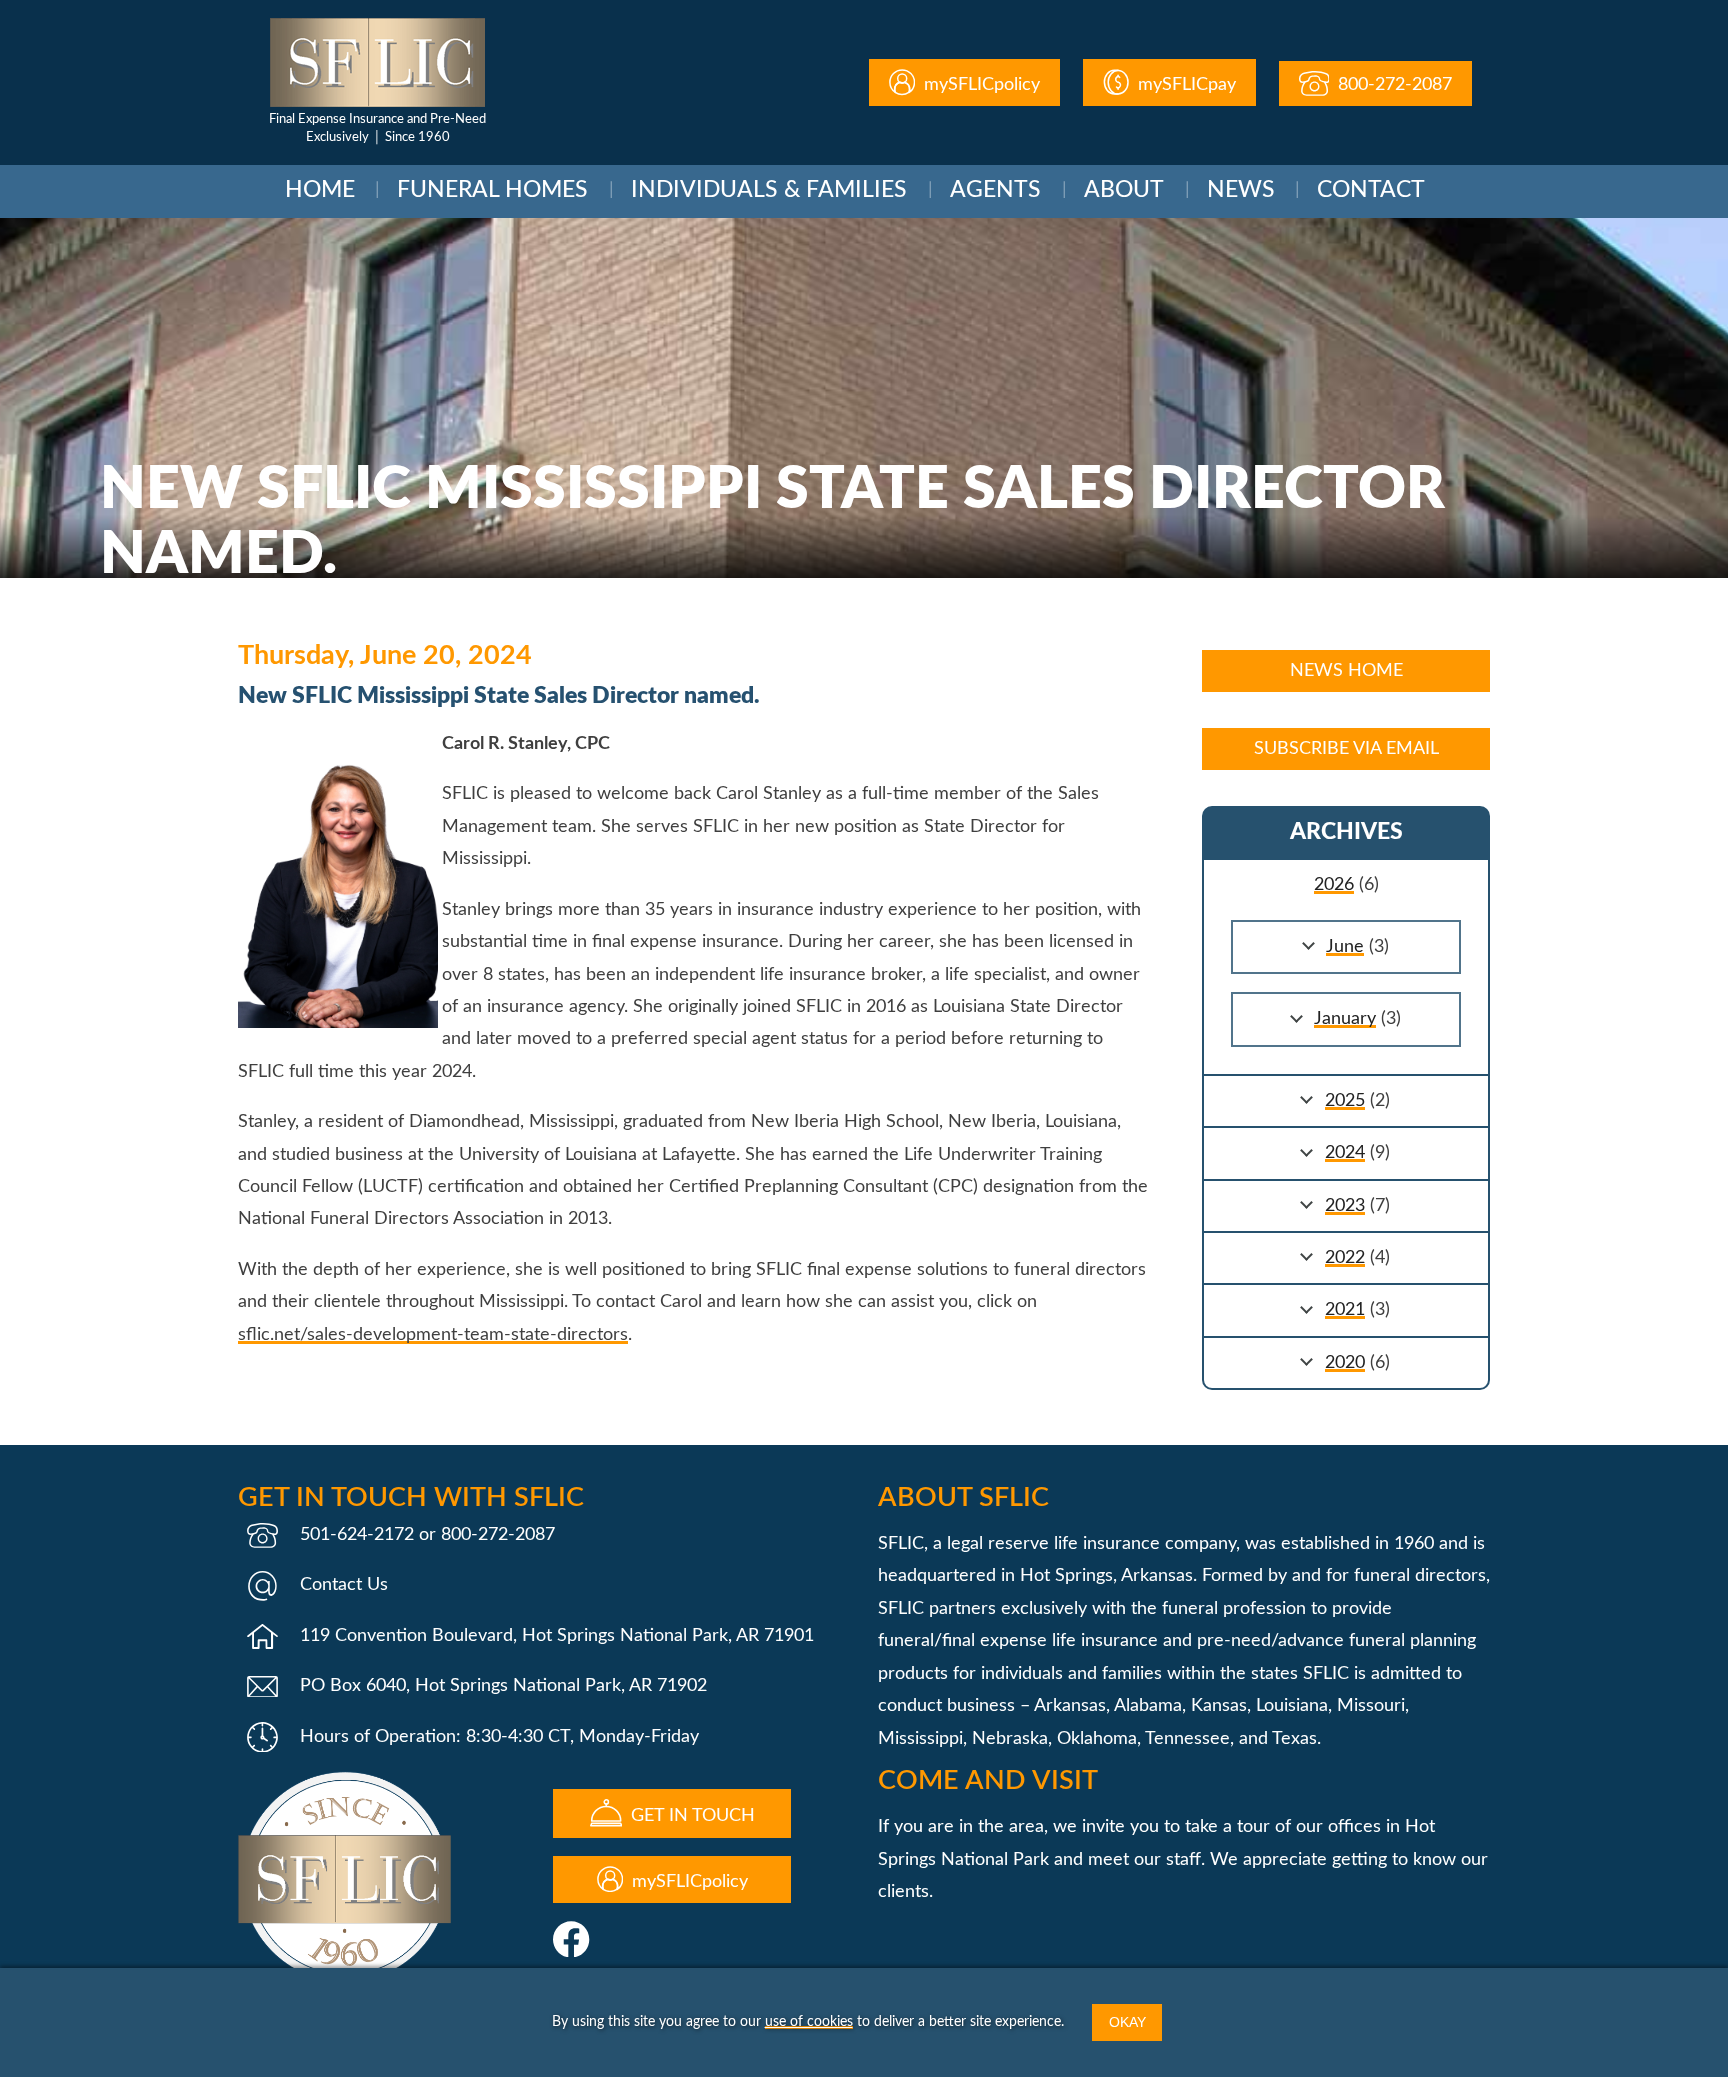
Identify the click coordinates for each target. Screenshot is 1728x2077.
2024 (1345, 1153)
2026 (1334, 885)
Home (320, 190)
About (1124, 190)
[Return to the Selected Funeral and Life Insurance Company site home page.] (377, 62)
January (1345, 1019)
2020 (1345, 1363)
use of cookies (809, 2021)
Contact (1371, 190)
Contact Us (344, 1585)
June (1345, 947)
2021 (1345, 1310)
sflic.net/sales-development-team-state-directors (433, 1335)
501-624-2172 (357, 1535)
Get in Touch (690, 1816)
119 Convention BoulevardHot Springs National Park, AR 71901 (557, 1636)
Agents (995, 190)
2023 (1345, 1206)
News (1241, 190)
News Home (1346, 671)
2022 (1345, 1258)
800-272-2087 (1392, 85)
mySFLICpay (1184, 85)
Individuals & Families (769, 190)
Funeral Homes (492, 190)
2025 (1345, 1101)
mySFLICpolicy (979, 85)
